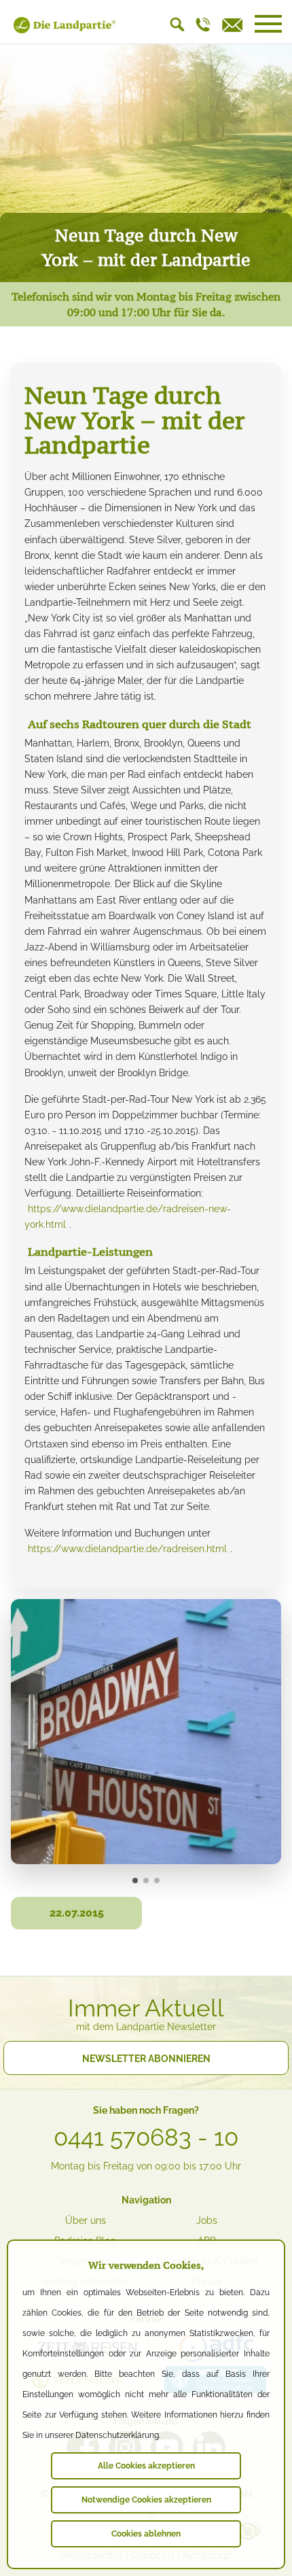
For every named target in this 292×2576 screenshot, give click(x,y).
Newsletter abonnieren (146, 2059)
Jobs (207, 2220)
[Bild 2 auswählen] (146, 1881)
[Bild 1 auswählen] (135, 1881)
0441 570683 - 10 (146, 2137)
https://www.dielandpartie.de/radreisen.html (127, 1549)
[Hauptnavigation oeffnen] (268, 24)
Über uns (86, 2220)
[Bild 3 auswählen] (157, 1881)
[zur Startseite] (65, 30)
